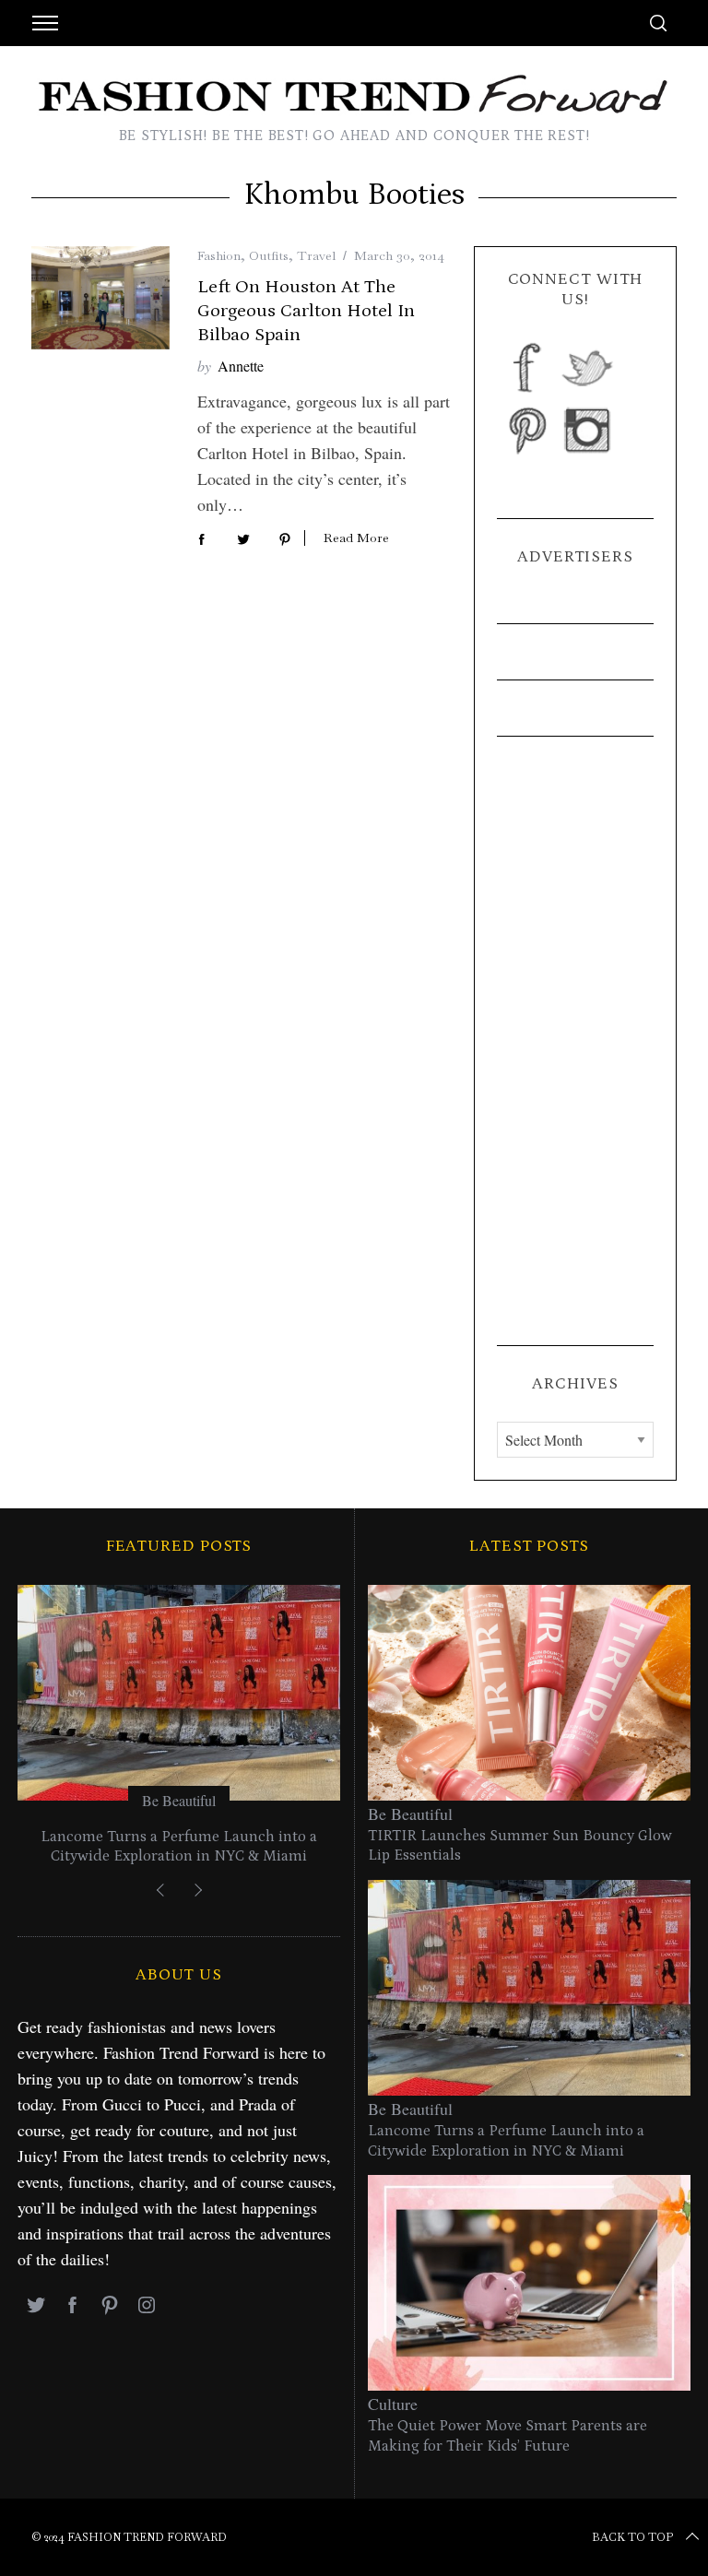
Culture (393, 2404)
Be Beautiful (179, 1800)
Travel (316, 255)
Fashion (219, 255)
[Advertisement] (575, 1041)
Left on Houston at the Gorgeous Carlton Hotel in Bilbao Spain (306, 311)
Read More (356, 538)
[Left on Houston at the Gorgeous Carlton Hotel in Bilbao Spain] (100, 298)
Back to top (632, 2537)
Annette (241, 366)
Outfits (269, 255)
